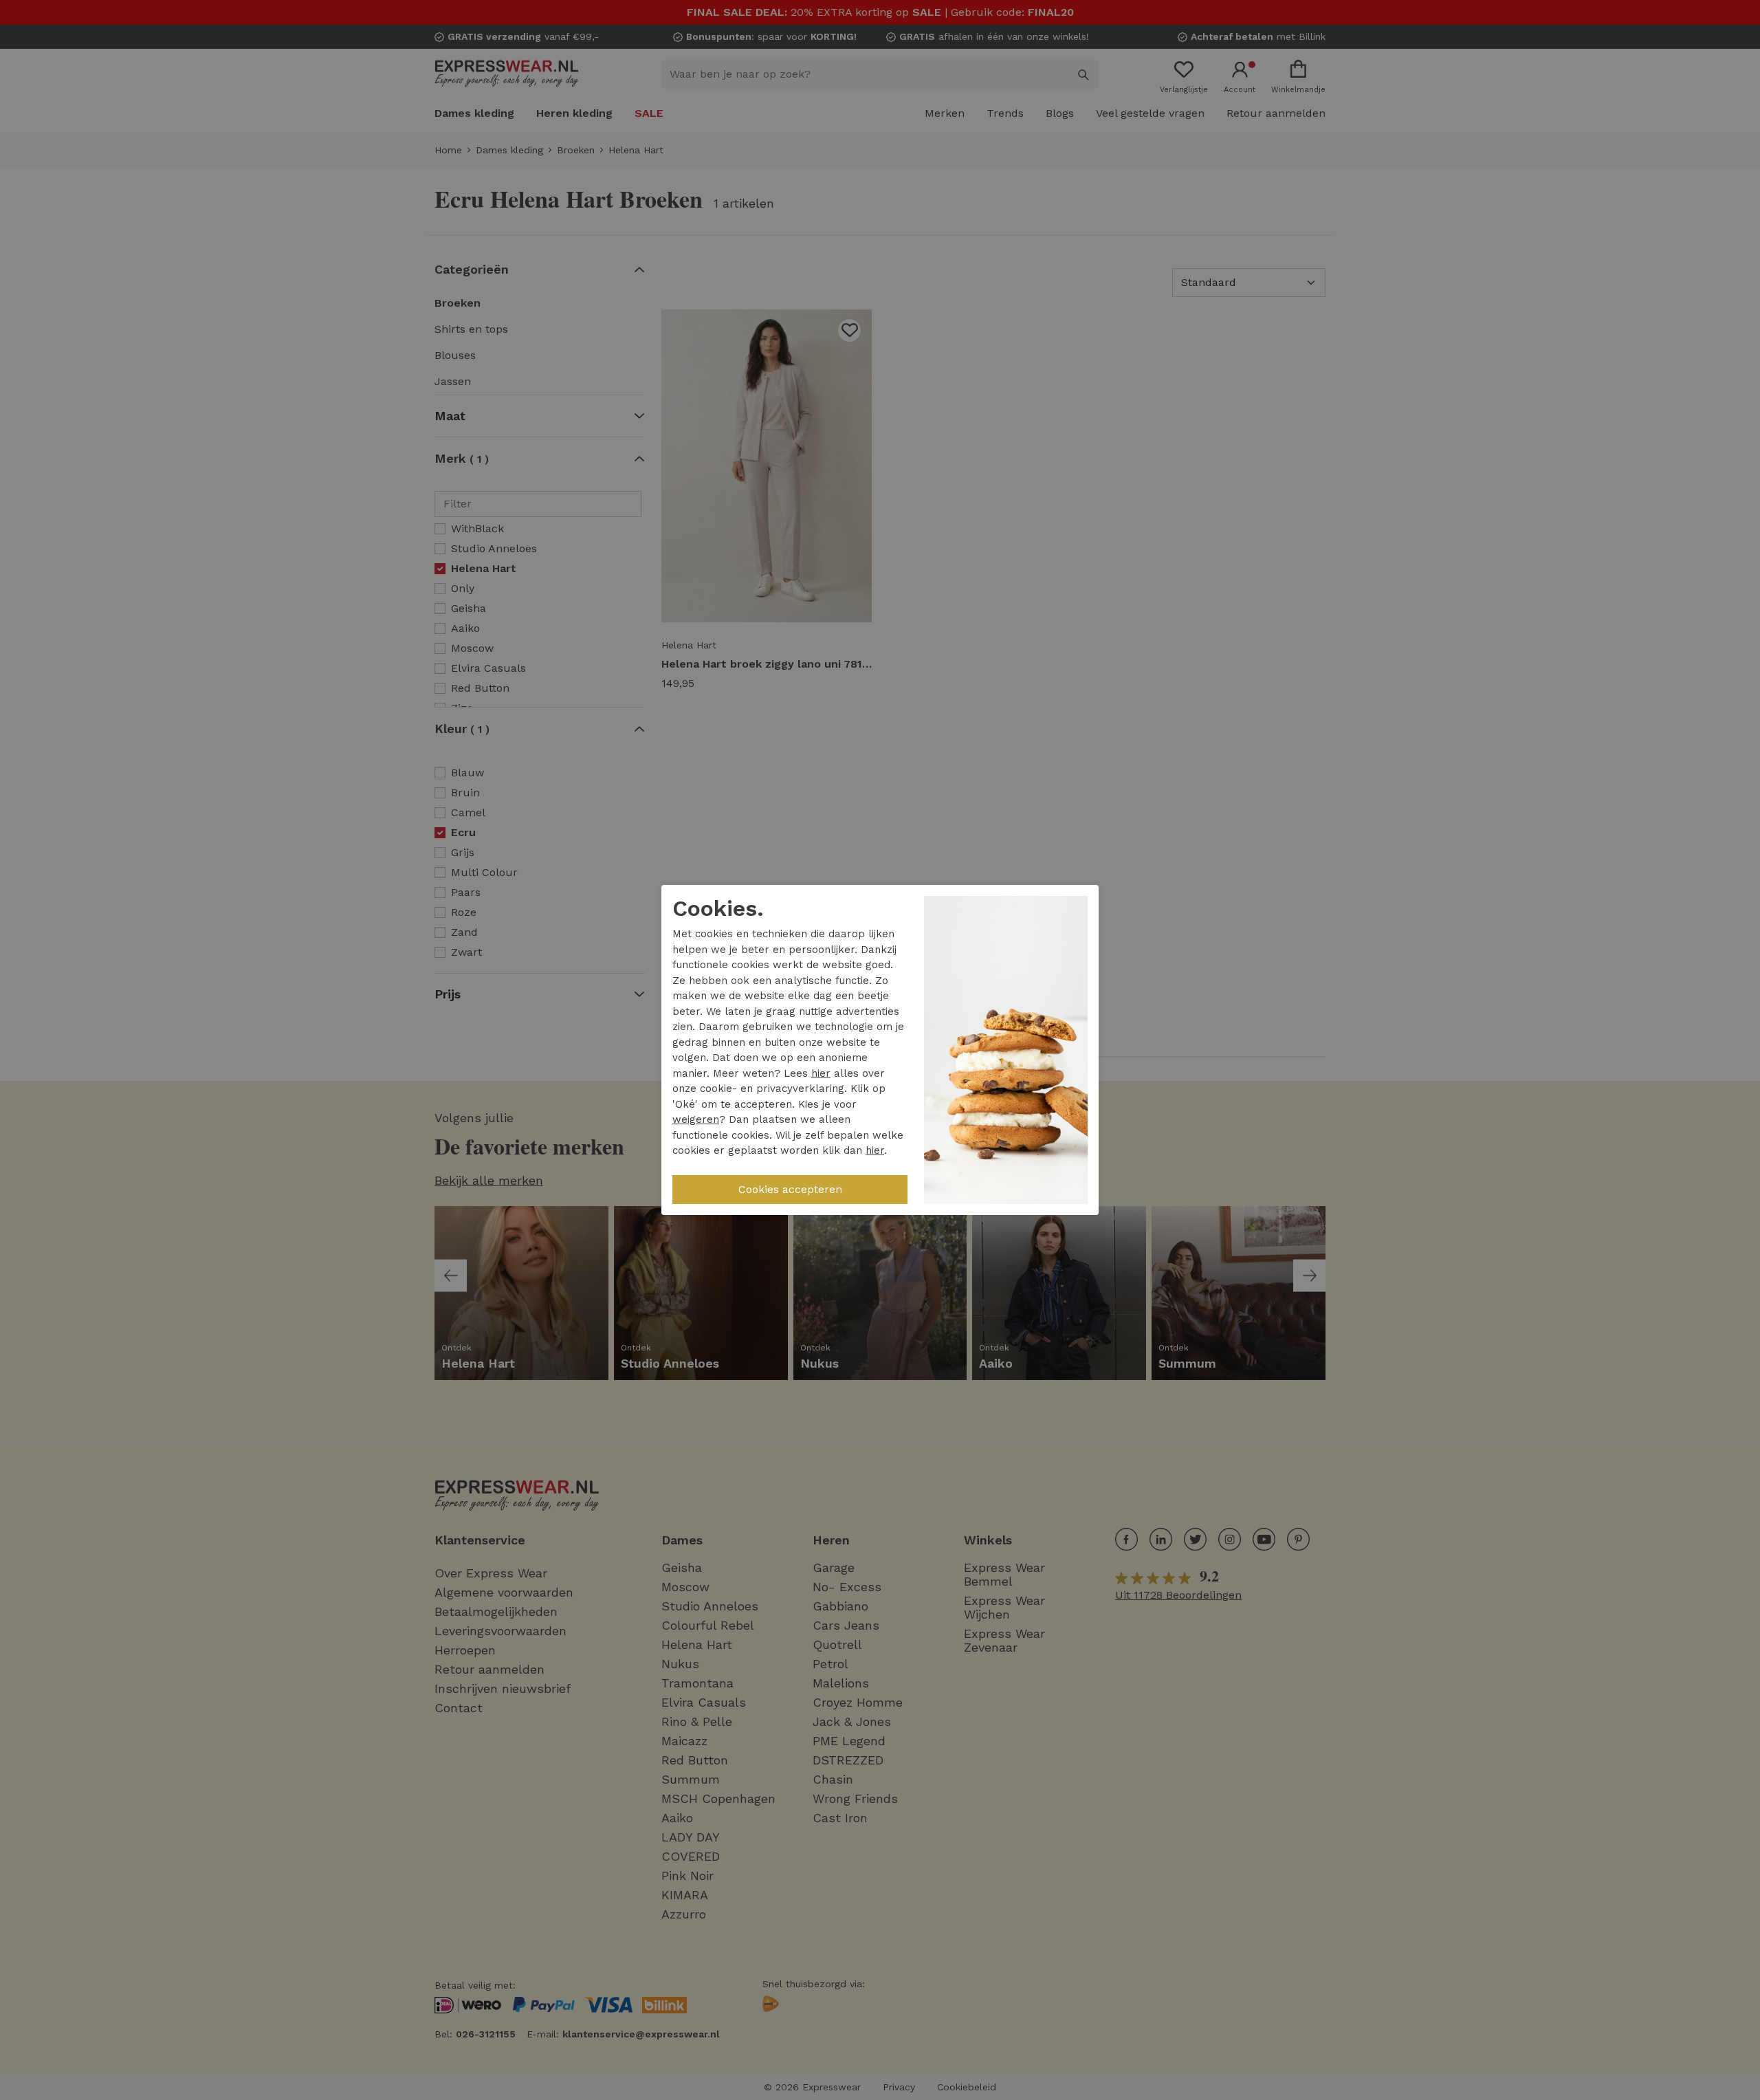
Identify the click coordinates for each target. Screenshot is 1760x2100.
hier (821, 1073)
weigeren (696, 1119)
